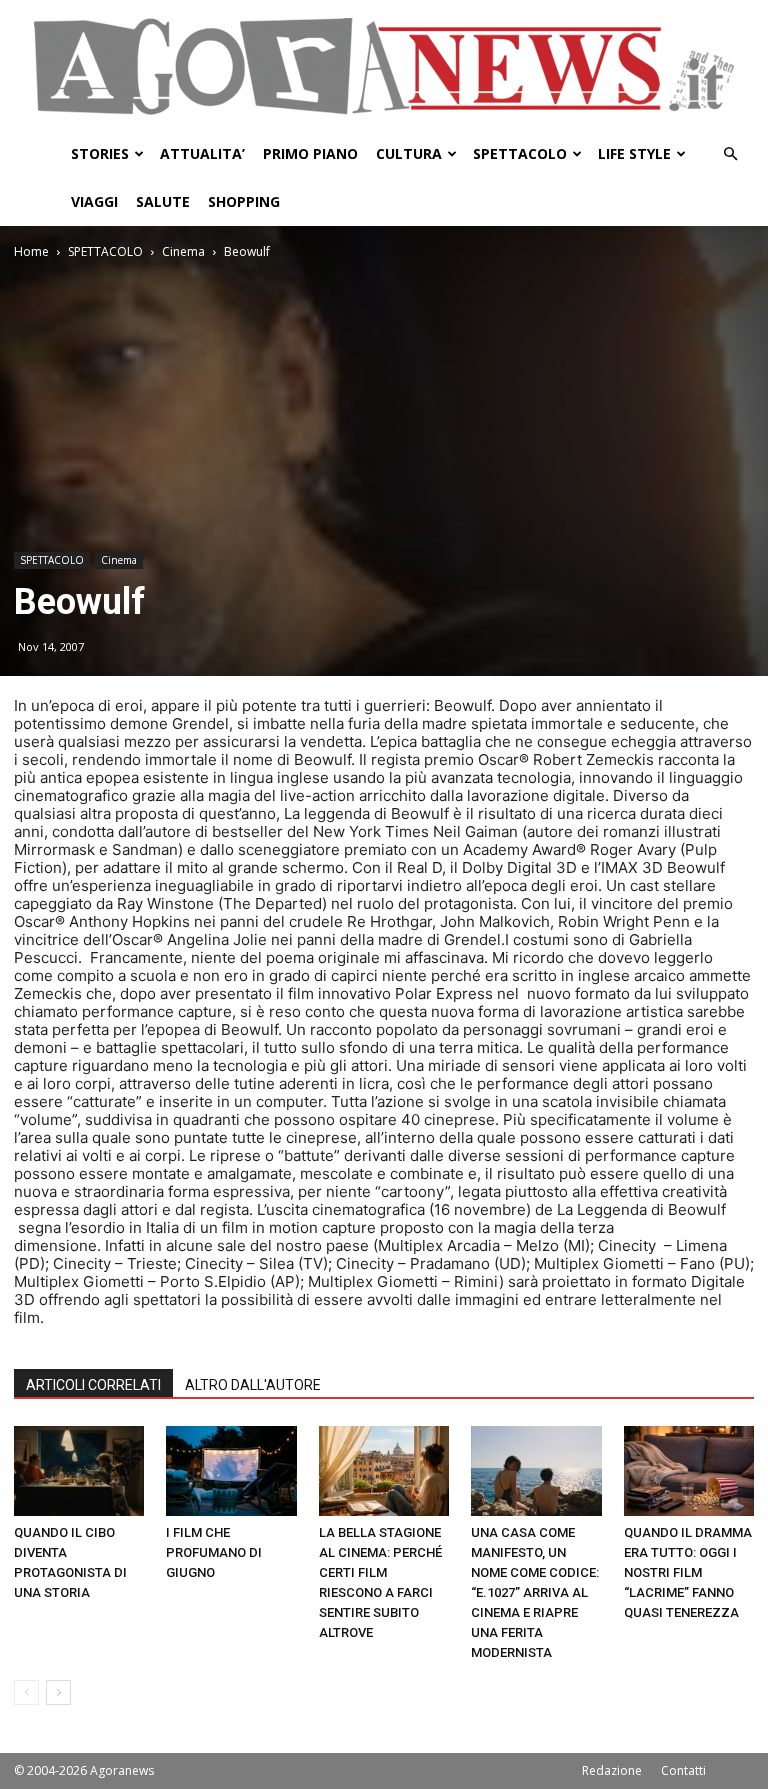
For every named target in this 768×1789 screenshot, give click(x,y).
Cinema (183, 251)
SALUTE (163, 201)
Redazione (612, 1770)
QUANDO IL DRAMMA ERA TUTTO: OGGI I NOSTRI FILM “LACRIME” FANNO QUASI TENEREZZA (688, 1572)
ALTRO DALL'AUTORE (253, 1385)
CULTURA (409, 153)
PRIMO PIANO (310, 153)
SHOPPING (244, 201)
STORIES (100, 153)
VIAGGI (94, 201)
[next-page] (58, 1692)
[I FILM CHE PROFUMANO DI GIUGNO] (231, 1471)
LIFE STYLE (634, 153)
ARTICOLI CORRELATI (93, 1385)
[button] (730, 154)
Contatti (683, 1770)
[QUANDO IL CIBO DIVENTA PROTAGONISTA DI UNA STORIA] (79, 1471)
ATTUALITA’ (202, 153)
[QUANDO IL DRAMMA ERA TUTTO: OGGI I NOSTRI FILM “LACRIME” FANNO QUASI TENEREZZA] (689, 1471)
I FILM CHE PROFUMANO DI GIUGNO (214, 1552)
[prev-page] (26, 1692)
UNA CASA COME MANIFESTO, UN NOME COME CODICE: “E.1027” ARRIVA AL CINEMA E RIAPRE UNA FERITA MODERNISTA (535, 1592)
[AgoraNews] (384, 66)
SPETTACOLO (520, 153)
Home (31, 251)
